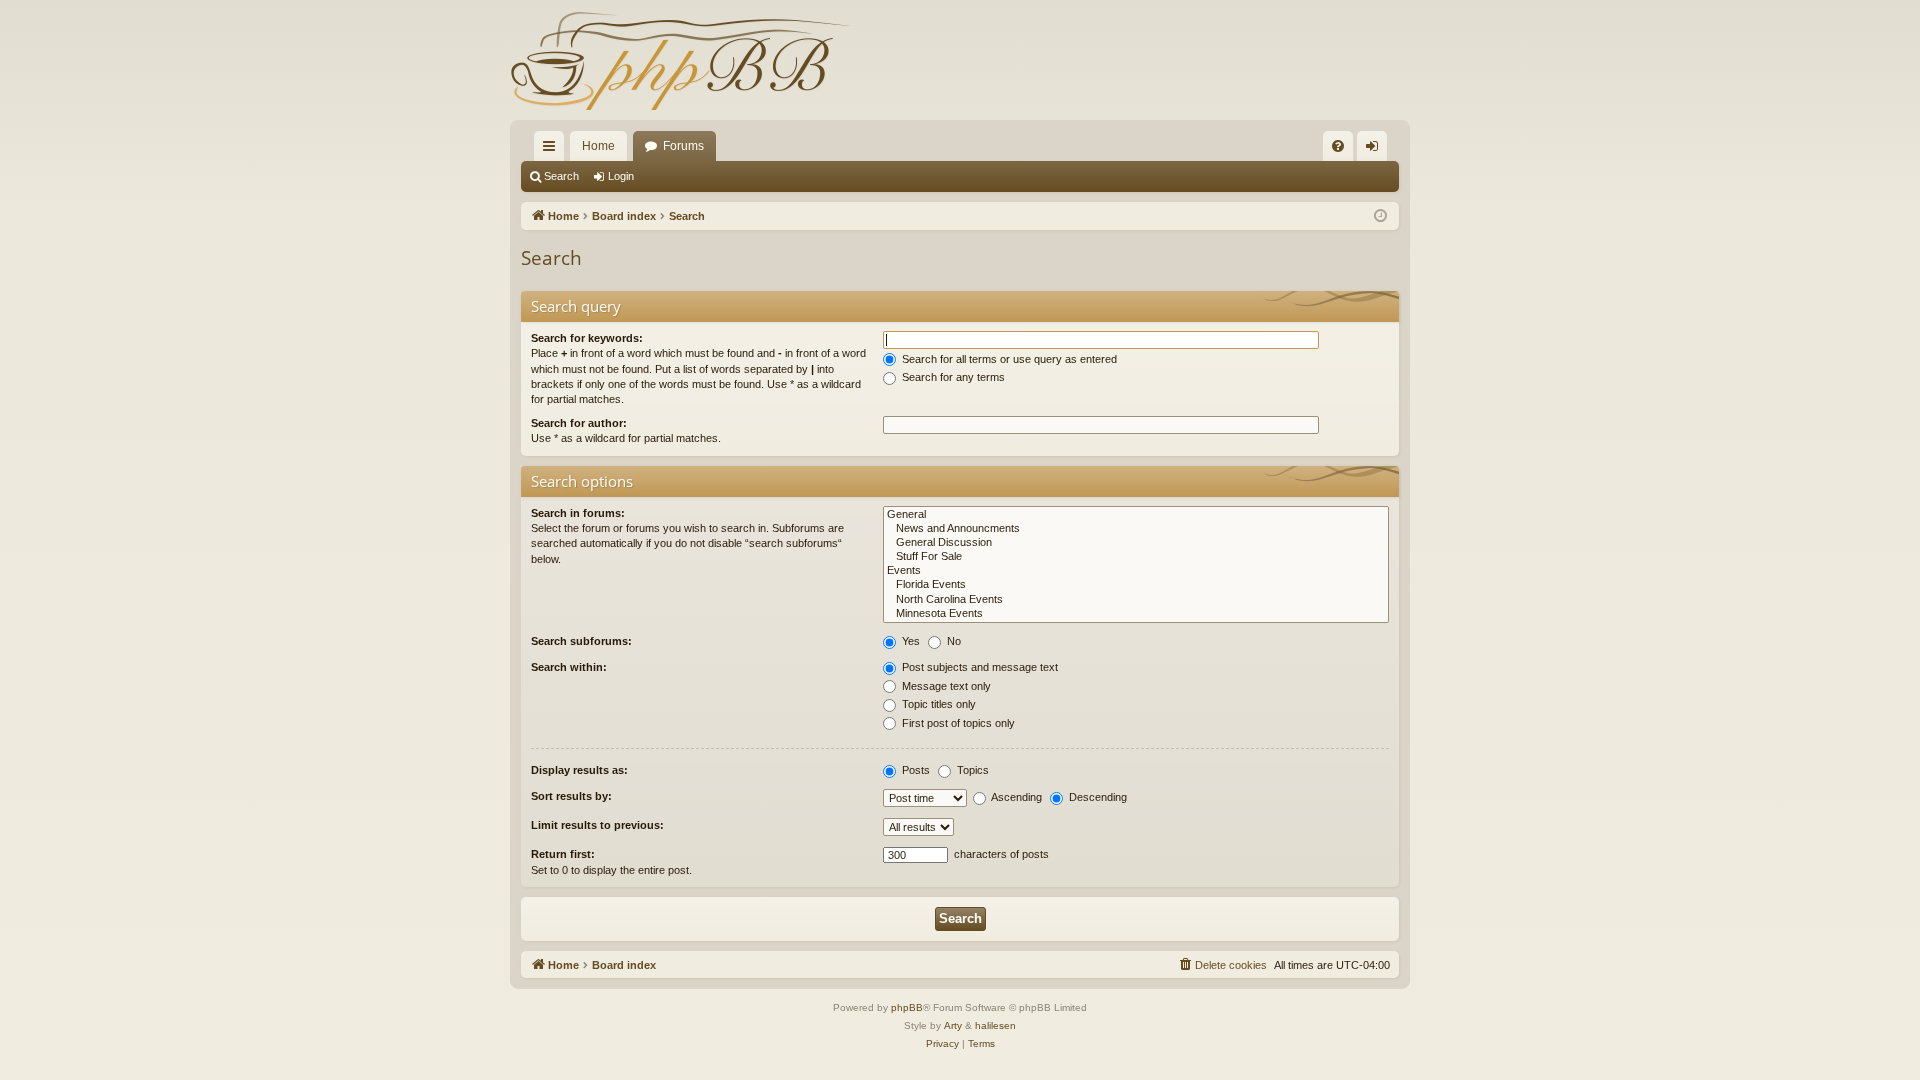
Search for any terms (952, 377)
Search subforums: (581, 641)
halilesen (995, 1025)
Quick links (553, 150)
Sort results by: (571, 796)
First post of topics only (957, 723)
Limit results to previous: (597, 825)
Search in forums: (578, 513)
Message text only (945, 686)
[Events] (1136, 571)
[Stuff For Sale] (1136, 557)
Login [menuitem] (1376, 150)
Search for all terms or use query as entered (1008, 359)
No (952, 641)
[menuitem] (1338, 146)
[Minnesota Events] (1136, 614)
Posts (914, 770)
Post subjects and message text (978, 667)
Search (561, 176)
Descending (1096, 797)
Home (598, 146)
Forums (683, 146)
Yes (909, 641)
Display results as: (579, 770)
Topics (971, 770)
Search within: (569, 667)
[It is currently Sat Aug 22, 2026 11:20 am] (1380, 216)
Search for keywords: (587, 338)
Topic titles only (937, 704)
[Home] (680, 60)
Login (621, 176)
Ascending (1015, 797)
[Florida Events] (1136, 585)
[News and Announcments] (1136, 529)
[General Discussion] (1136, 543)
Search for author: (579, 423)
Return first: (563, 854)
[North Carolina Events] (1136, 600)
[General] (1136, 515)
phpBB (907, 1007)
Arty (953, 1025)
